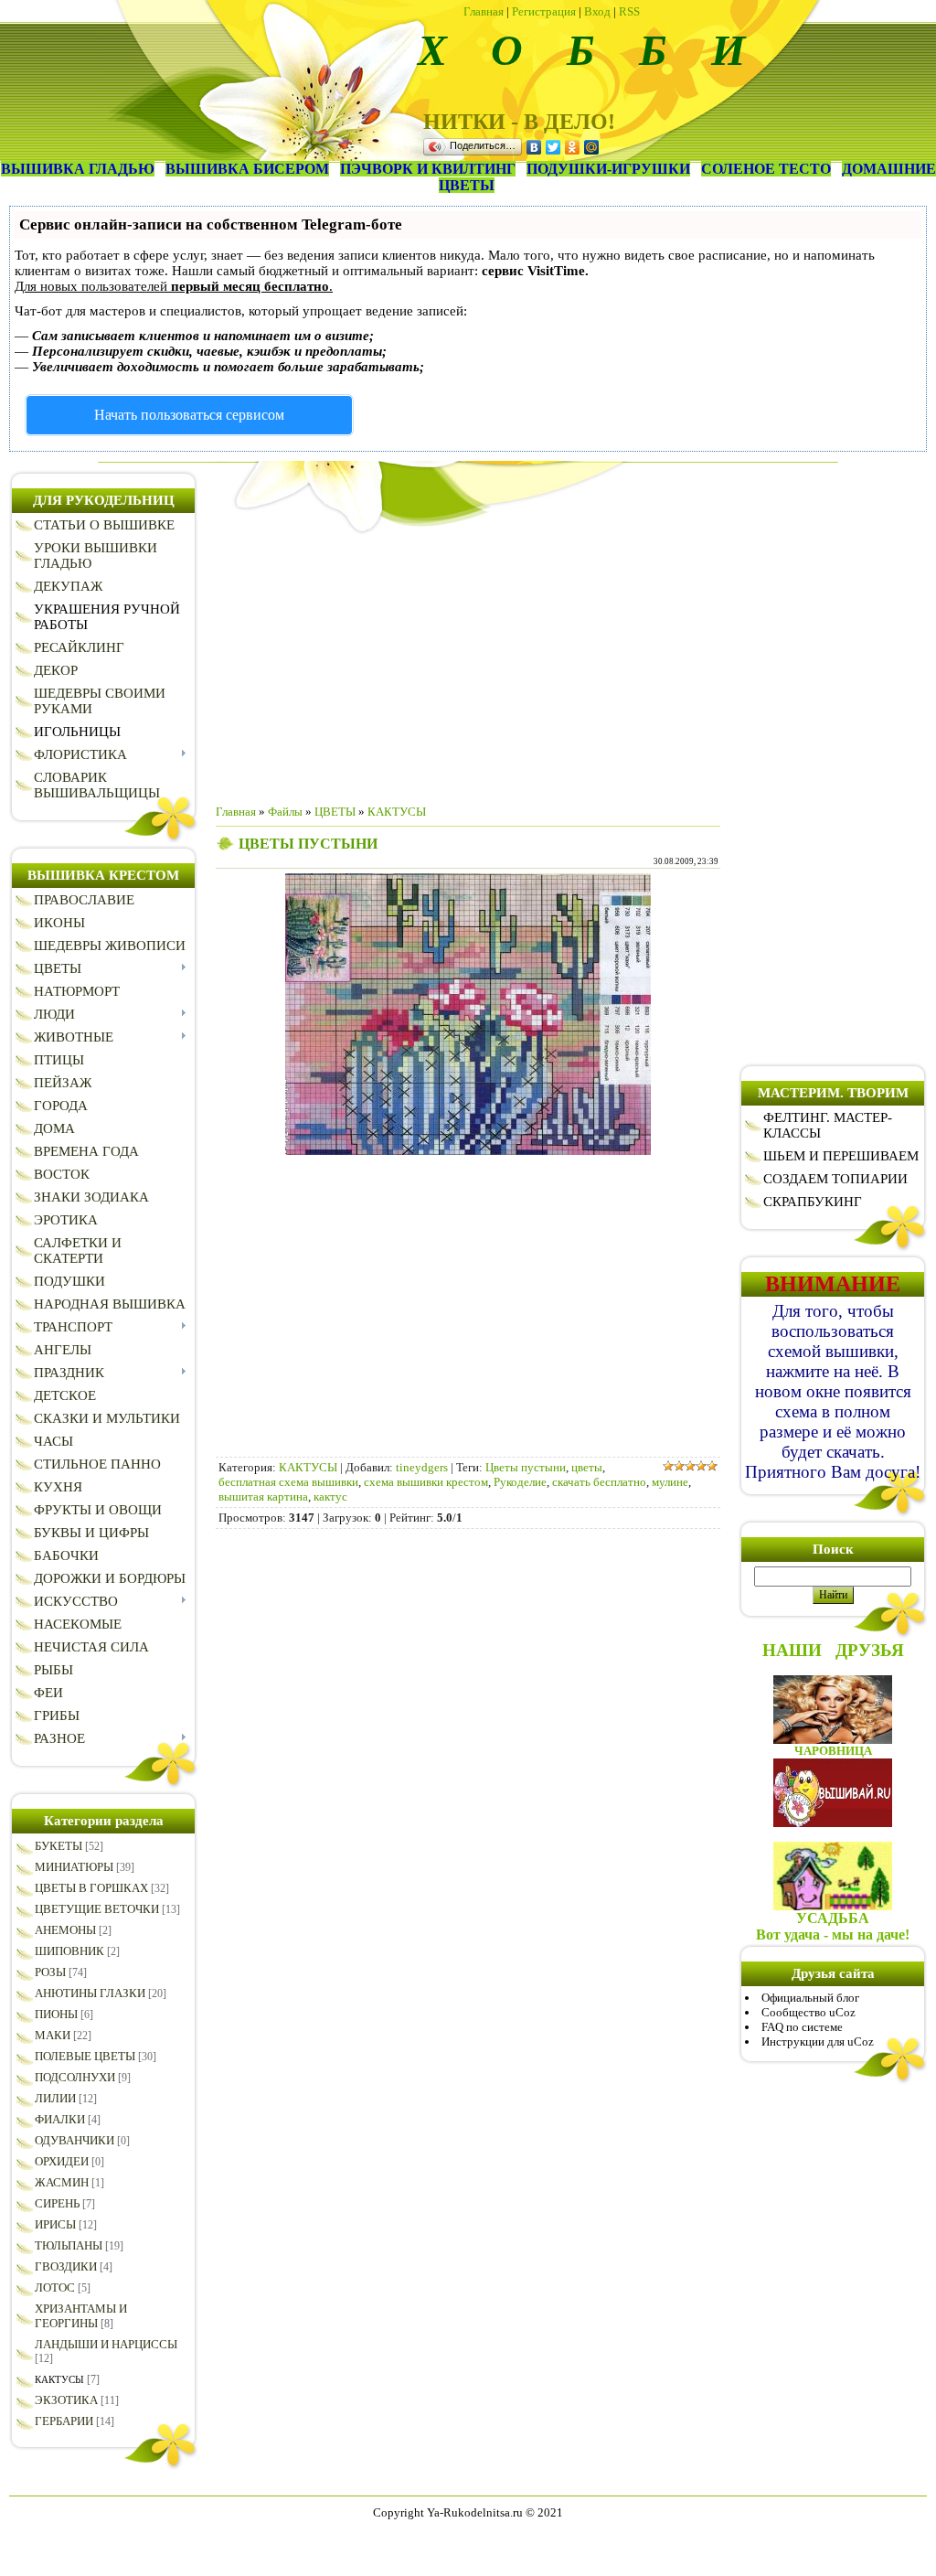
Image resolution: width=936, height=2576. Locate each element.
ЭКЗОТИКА (66, 2400)
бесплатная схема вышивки (288, 1482)
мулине (670, 1482)
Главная (484, 11)
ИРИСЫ (55, 2224)
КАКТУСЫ (59, 2379)
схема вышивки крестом (426, 1482)
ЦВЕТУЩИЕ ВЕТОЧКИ (97, 1909)
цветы (587, 1467)
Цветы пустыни (526, 1467)
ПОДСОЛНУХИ (75, 2077)
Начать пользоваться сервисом (189, 415)
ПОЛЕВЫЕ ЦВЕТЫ (85, 2056)
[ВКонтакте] (534, 147)
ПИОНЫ (56, 2014)
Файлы (285, 812)
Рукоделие (520, 1482)
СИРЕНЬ (57, 2203)
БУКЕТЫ (58, 1846)
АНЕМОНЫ (65, 1930)
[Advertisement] (468, 662)
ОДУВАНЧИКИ (74, 2140)
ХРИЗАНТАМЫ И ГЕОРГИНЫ (81, 2316)
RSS (629, 11)
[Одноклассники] (573, 147)
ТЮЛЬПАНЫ (69, 2245)
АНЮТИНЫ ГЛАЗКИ (90, 1993)
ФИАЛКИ (60, 2119)
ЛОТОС (55, 2287)
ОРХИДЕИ (62, 2161)
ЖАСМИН (62, 2182)
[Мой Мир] (592, 147)
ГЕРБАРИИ (64, 2421)
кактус (330, 1496)
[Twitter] (553, 147)
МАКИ (53, 2035)
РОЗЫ (50, 1972)
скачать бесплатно (599, 1482)
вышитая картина (263, 1496)
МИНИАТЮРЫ (74, 1867)
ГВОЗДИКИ (66, 2266)
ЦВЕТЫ (335, 812)
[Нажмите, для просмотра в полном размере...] (468, 1151)
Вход (597, 11)
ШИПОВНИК (69, 1951)
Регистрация (544, 11)
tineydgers (422, 1467)
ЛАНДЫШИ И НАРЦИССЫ (106, 2344)
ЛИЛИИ (55, 2098)
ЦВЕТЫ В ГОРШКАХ (91, 1888)
